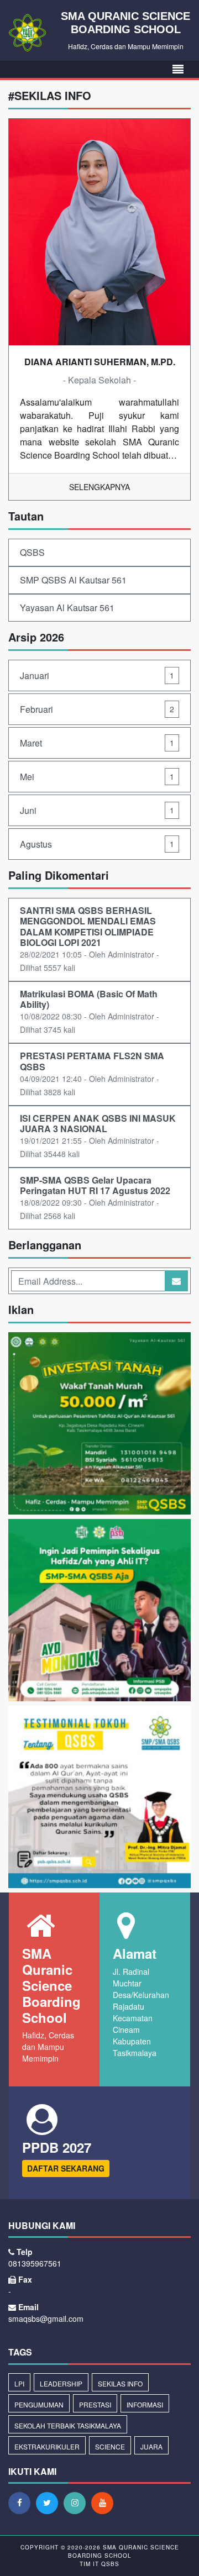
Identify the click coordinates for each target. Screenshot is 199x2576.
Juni (97, 810)
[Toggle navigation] (178, 69)
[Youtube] (105, 2503)
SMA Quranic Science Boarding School (124, 2551)
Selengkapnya (99, 487)
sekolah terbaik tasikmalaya (68, 2425)
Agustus (97, 844)
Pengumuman (39, 2404)
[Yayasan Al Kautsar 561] (99, 1425)
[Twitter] (50, 2503)
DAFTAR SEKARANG (66, 2168)
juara (151, 2446)
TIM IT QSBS (99, 2564)
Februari (97, 709)
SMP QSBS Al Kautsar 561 (73, 580)
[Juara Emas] (99, 1798)
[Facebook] (22, 2503)
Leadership (61, 2383)
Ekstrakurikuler (47, 2446)
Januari (97, 675)
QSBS (32, 552)
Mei (97, 777)
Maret (97, 743)
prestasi (95, 2404)
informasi (145, 2404)
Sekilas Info (120, 2383)
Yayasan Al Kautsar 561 (67, 608)
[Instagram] (77, 2503)
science (110, 2446)
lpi (19, 2383)
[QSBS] (99, 1612)
